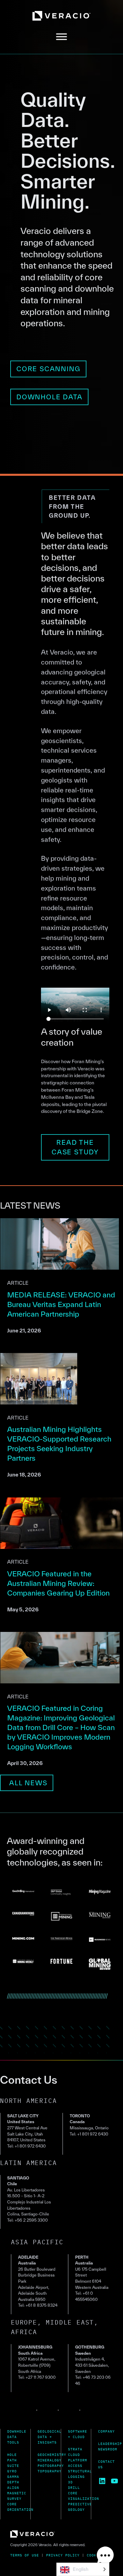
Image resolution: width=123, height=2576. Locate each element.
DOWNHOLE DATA (49, 397)
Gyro (12, 2471)
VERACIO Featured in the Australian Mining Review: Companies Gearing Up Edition (58, 1583)
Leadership (110, 2444)
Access (75, 2466)
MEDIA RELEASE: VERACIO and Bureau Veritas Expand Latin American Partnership (61, 1304)
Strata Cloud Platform (78, 2455)
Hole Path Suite (13, 2460)
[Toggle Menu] (61, 37)
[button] (105, 2557)
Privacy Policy (63, 2555)
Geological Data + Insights (50, 2437)
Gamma (13, 2477)
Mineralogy (50, 2460)
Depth (13, 2482)
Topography (50, 2471)
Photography (51, 2466)
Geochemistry (52, 2455)
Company (106, 2431)
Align (13, 2488)
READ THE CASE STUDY (75, 1147)
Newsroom (108, 2449)
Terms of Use (25, 2555)
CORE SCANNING (48, 369)
